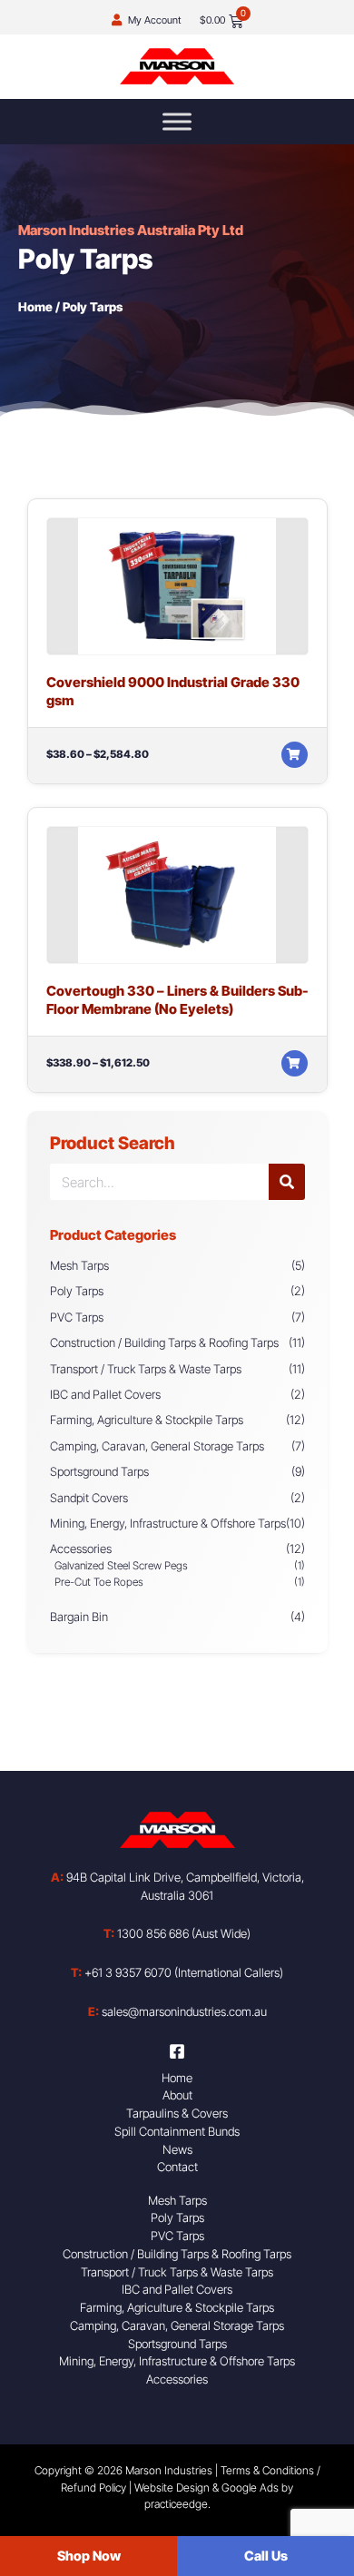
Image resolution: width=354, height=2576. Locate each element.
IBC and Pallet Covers (105, 1394)
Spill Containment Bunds (177, 2131)
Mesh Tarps (79, 1265)
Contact (177, 2167)
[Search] (287, 1182)
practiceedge (176, 2504)
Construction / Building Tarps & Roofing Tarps (164, 1342)
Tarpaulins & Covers (177, 2113)
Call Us (266, 2556)
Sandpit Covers (89, 1498)
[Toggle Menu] (177, 121)
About (177, 2095)
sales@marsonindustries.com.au (177, 2011)
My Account (154, 20)
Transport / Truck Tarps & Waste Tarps (146, 1369)
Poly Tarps (77, 1291)
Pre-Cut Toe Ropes (99, 1582)
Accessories (81, 1549)
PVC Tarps (77, 1317)
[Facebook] (177, 2051)
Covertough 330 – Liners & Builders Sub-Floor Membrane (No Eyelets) (177, 1000)
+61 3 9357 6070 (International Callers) (177, 1972)
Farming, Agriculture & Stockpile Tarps (147, 1420)
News (177, 2149)
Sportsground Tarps (99, 1471)
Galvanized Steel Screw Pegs (121, 1566)
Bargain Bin (79, 1617)
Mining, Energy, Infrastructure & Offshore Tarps (168, 1523)
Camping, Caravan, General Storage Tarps (157, 1446)
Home (35, 307)
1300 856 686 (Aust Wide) (177, 1933)
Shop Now (89, 2556)
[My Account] (117, 20)
